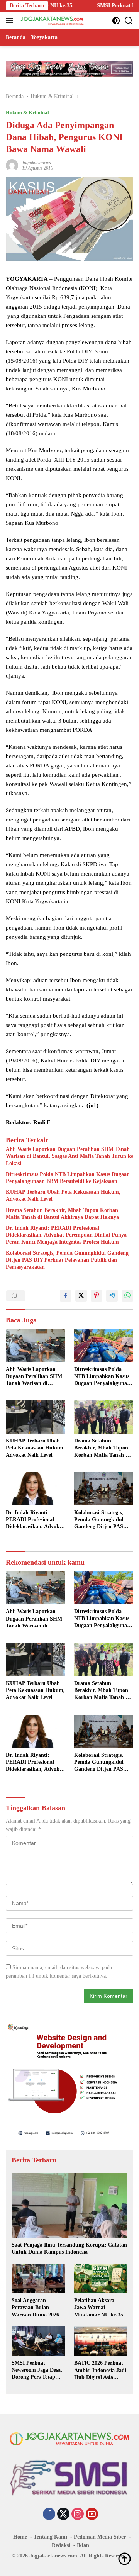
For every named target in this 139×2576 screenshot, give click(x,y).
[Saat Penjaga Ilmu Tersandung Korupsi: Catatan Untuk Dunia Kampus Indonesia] (69, 2205)
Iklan (83, 2545)
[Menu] (11, 20)
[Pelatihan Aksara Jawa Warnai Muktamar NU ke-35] (101, 2279)
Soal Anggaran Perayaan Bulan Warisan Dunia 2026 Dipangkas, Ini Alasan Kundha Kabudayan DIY (37, 2308)
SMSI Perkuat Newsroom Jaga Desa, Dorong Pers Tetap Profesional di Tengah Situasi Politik (37, 2371)
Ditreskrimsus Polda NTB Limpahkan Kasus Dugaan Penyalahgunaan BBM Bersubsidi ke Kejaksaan (68, 1178)
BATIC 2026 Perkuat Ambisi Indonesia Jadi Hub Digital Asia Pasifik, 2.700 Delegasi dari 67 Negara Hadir (100, 2371)
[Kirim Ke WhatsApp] (127, 1296)
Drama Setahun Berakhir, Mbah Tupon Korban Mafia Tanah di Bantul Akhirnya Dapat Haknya (62, 1214)
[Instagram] (78, 2515)
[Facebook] (49, 2515)
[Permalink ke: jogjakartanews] (12, 165)
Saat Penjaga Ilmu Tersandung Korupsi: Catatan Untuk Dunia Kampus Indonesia (69, 2248)
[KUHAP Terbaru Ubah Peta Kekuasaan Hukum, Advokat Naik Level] (35, 1417)
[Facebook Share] (66, 1296)
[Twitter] (63, 2515)
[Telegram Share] (112, 1296)
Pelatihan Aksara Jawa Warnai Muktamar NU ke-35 (99, 2307)
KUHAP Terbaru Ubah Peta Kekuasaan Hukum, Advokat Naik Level (63, 1196)
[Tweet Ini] (81, 1296)
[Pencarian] (129, 21)
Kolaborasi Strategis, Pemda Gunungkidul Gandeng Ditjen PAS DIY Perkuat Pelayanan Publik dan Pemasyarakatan (67, 1260)
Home (20, 2537)
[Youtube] (92, 2515)
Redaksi (61, 2545)
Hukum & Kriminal (27, 113)
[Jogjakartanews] (52, 20)
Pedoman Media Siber (100, 2537)
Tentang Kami (50, 2537)
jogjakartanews (36, 163)
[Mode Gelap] (116, 21)
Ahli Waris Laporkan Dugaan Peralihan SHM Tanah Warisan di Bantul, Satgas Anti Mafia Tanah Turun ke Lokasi (69, 1156)
